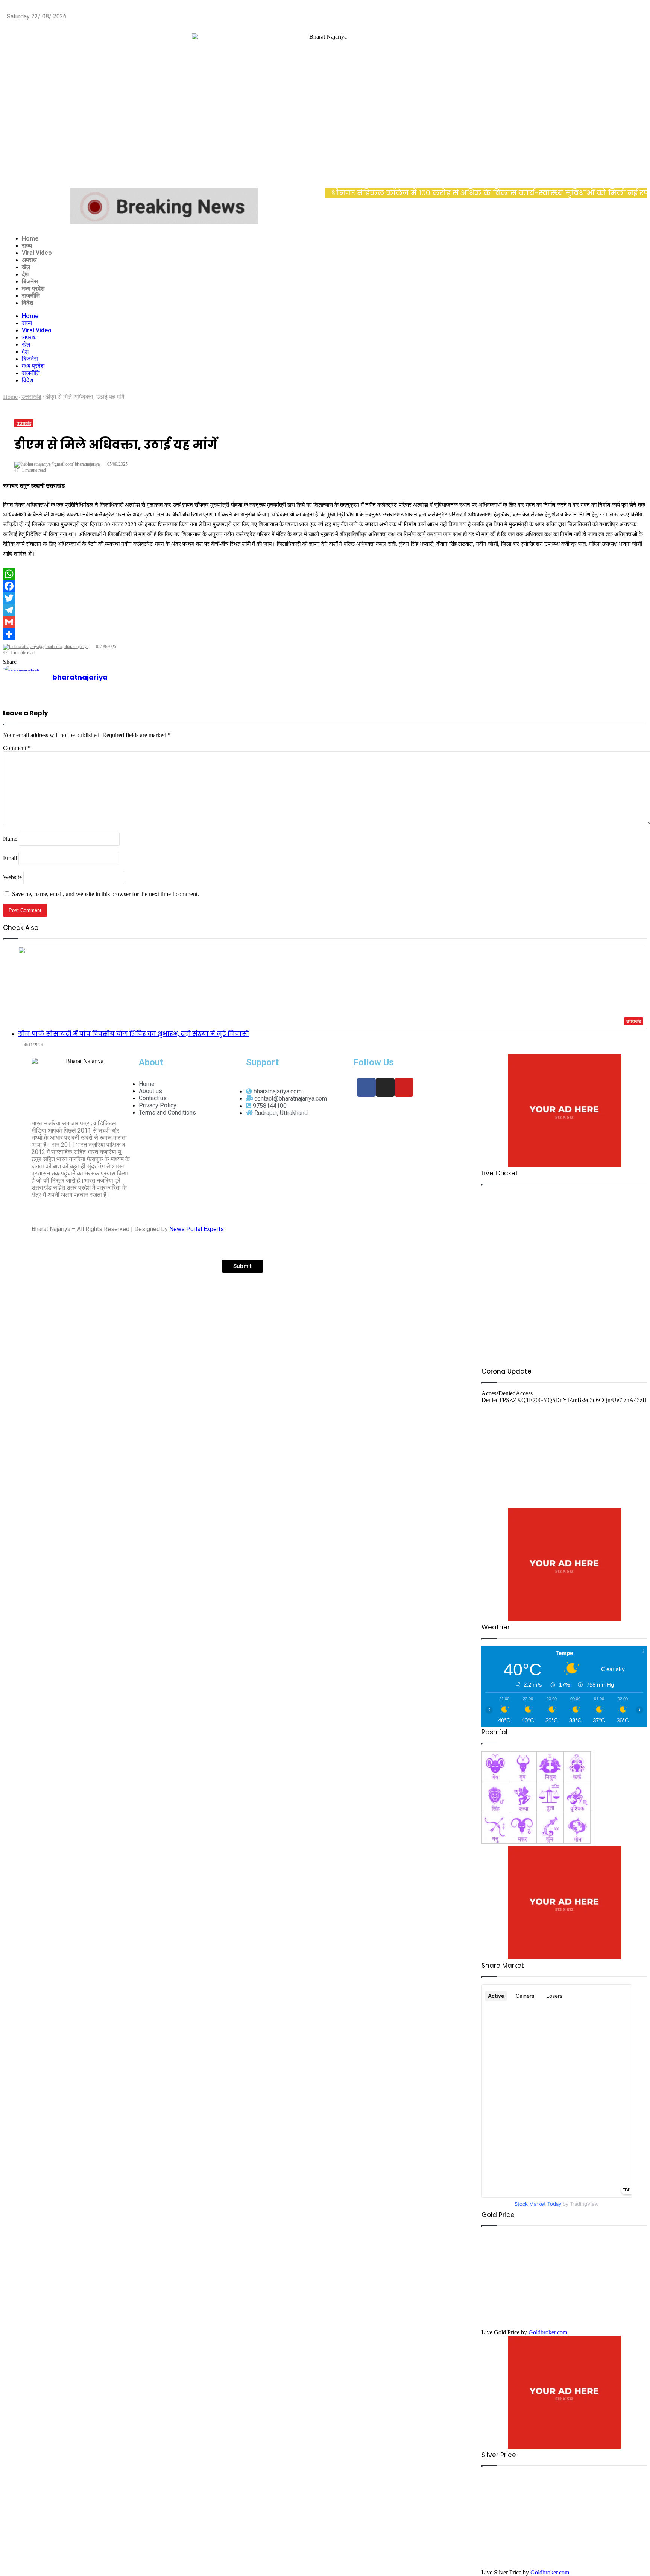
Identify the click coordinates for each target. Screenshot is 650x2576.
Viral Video (37, 253)
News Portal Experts (197, 1229)
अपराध (29, 260)
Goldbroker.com (548, 2332)
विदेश (27, 303)
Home (30, 239)
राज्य (27, 246)
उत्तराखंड (24, 423)
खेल (26, 267)
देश (25, 274)
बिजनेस (30, 281)
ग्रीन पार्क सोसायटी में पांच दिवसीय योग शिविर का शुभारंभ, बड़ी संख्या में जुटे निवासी (134, 1034)
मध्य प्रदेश (33, 288)
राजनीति (31, 296)
